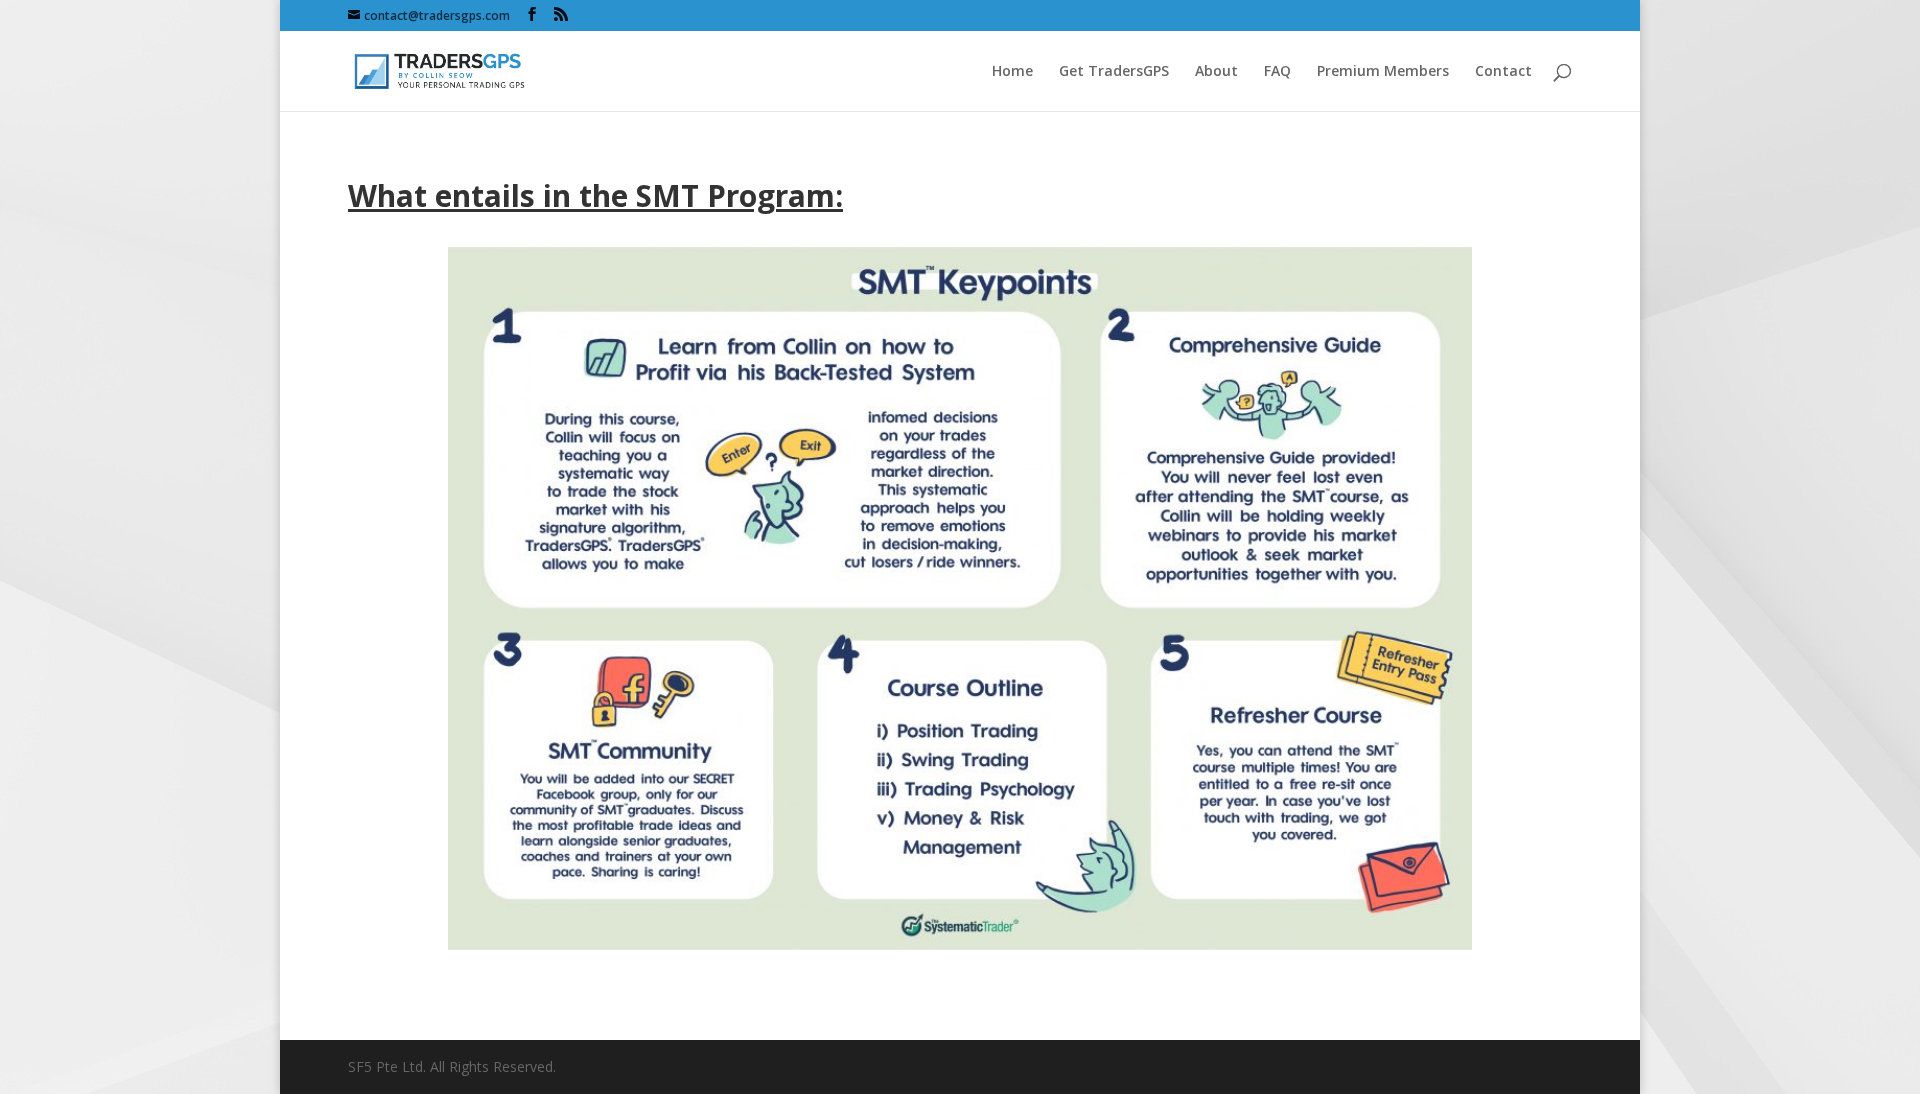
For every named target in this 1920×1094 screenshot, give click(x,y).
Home (1012, 72)
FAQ (1277, 72)
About (1216, 72)
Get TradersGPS (1114, 72)
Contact (1503, 72)
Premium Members (1383, 72)
